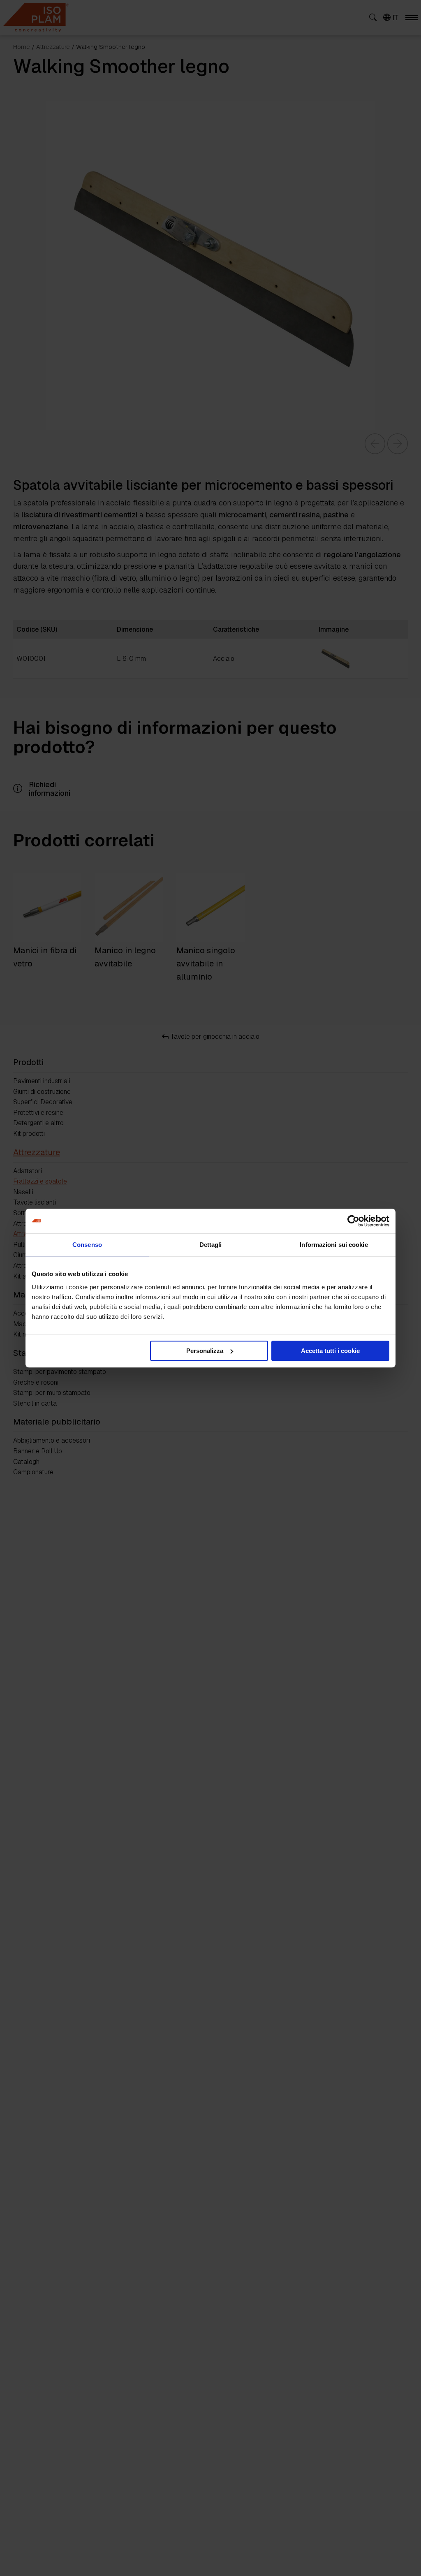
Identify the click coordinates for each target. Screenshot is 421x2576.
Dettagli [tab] (211, 1245)
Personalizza (205, 1351)
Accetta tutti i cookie (330, 1351)
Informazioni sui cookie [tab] (334, 1245)
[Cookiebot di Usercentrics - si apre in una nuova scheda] (353, 1221)
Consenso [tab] (87, 1245)
